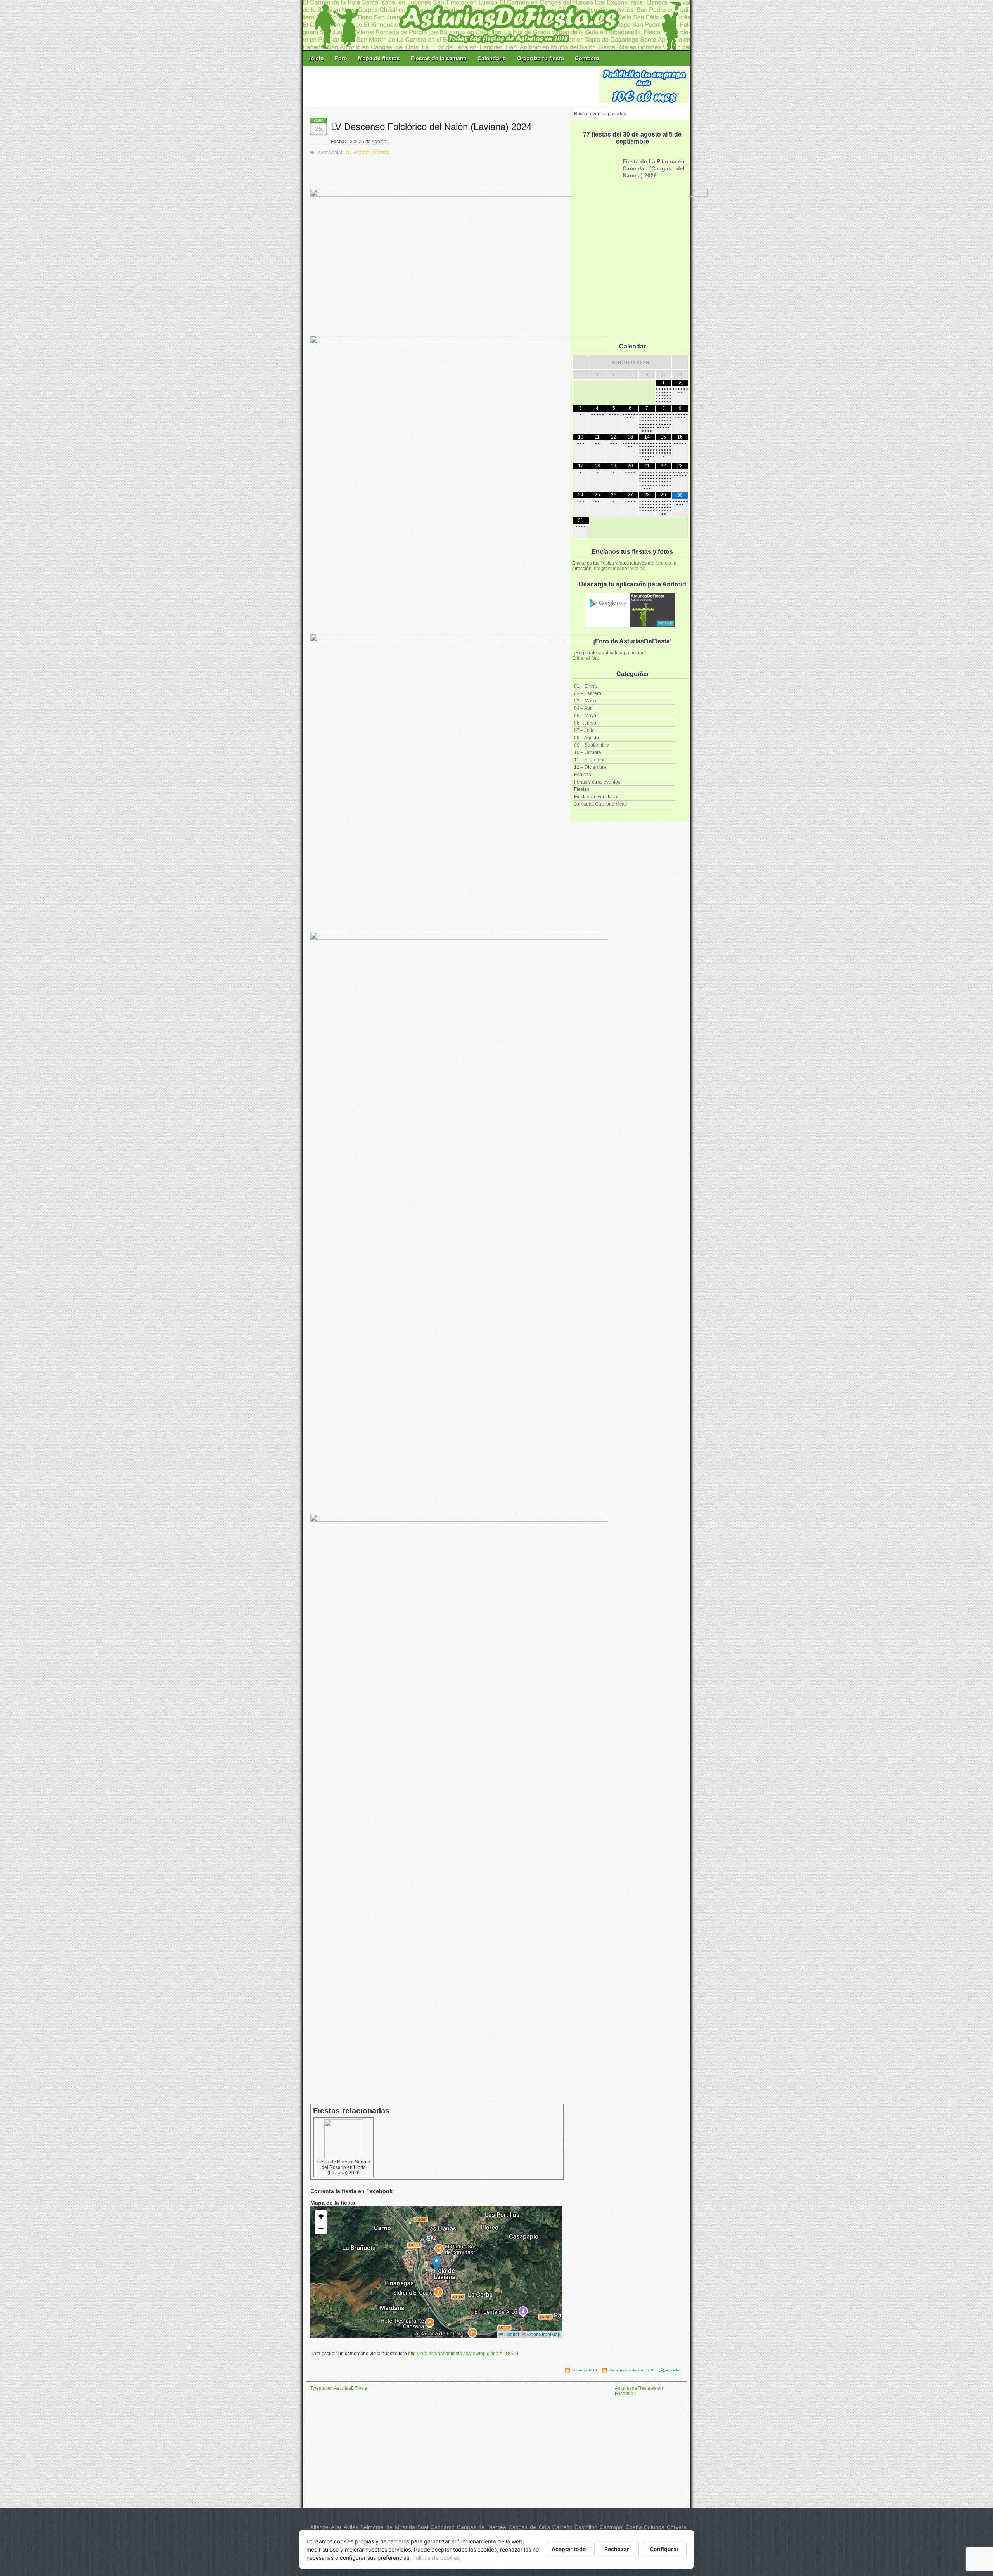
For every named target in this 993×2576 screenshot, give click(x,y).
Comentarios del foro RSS (631, 2370)
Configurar (664, 2549)
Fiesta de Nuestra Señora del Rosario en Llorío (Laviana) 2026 (343, 2167)
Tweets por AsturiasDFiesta (339, 2388)
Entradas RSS (584, 2370)
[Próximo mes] (680, 362)
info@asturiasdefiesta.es (619, 569)
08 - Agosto (358, 153)
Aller (336, 2527)
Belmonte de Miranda (388, 2527)
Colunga (654, 2527)
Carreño (562, 2527)
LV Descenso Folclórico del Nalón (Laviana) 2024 (431, 127)
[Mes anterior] (581, 362)
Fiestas (381, 153)
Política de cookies (436, 2558)
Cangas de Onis (529, 2527)
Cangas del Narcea (482, 2527)
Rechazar (617, 2549)
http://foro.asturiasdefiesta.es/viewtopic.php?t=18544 (463, 2354)
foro (660, 563)
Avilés (351, 2527)
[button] (437, 2264)
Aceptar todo (569, 2549)
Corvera (677, 2527)
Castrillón (586, 2527)
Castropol (612, 2527)
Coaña (634, 2527)
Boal (423, 2527)
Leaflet (511, 2334)
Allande (319, 2527)
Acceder (673, 2370)
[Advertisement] (452, 86)
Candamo (443, 2527)
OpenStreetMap (544, 2334)
